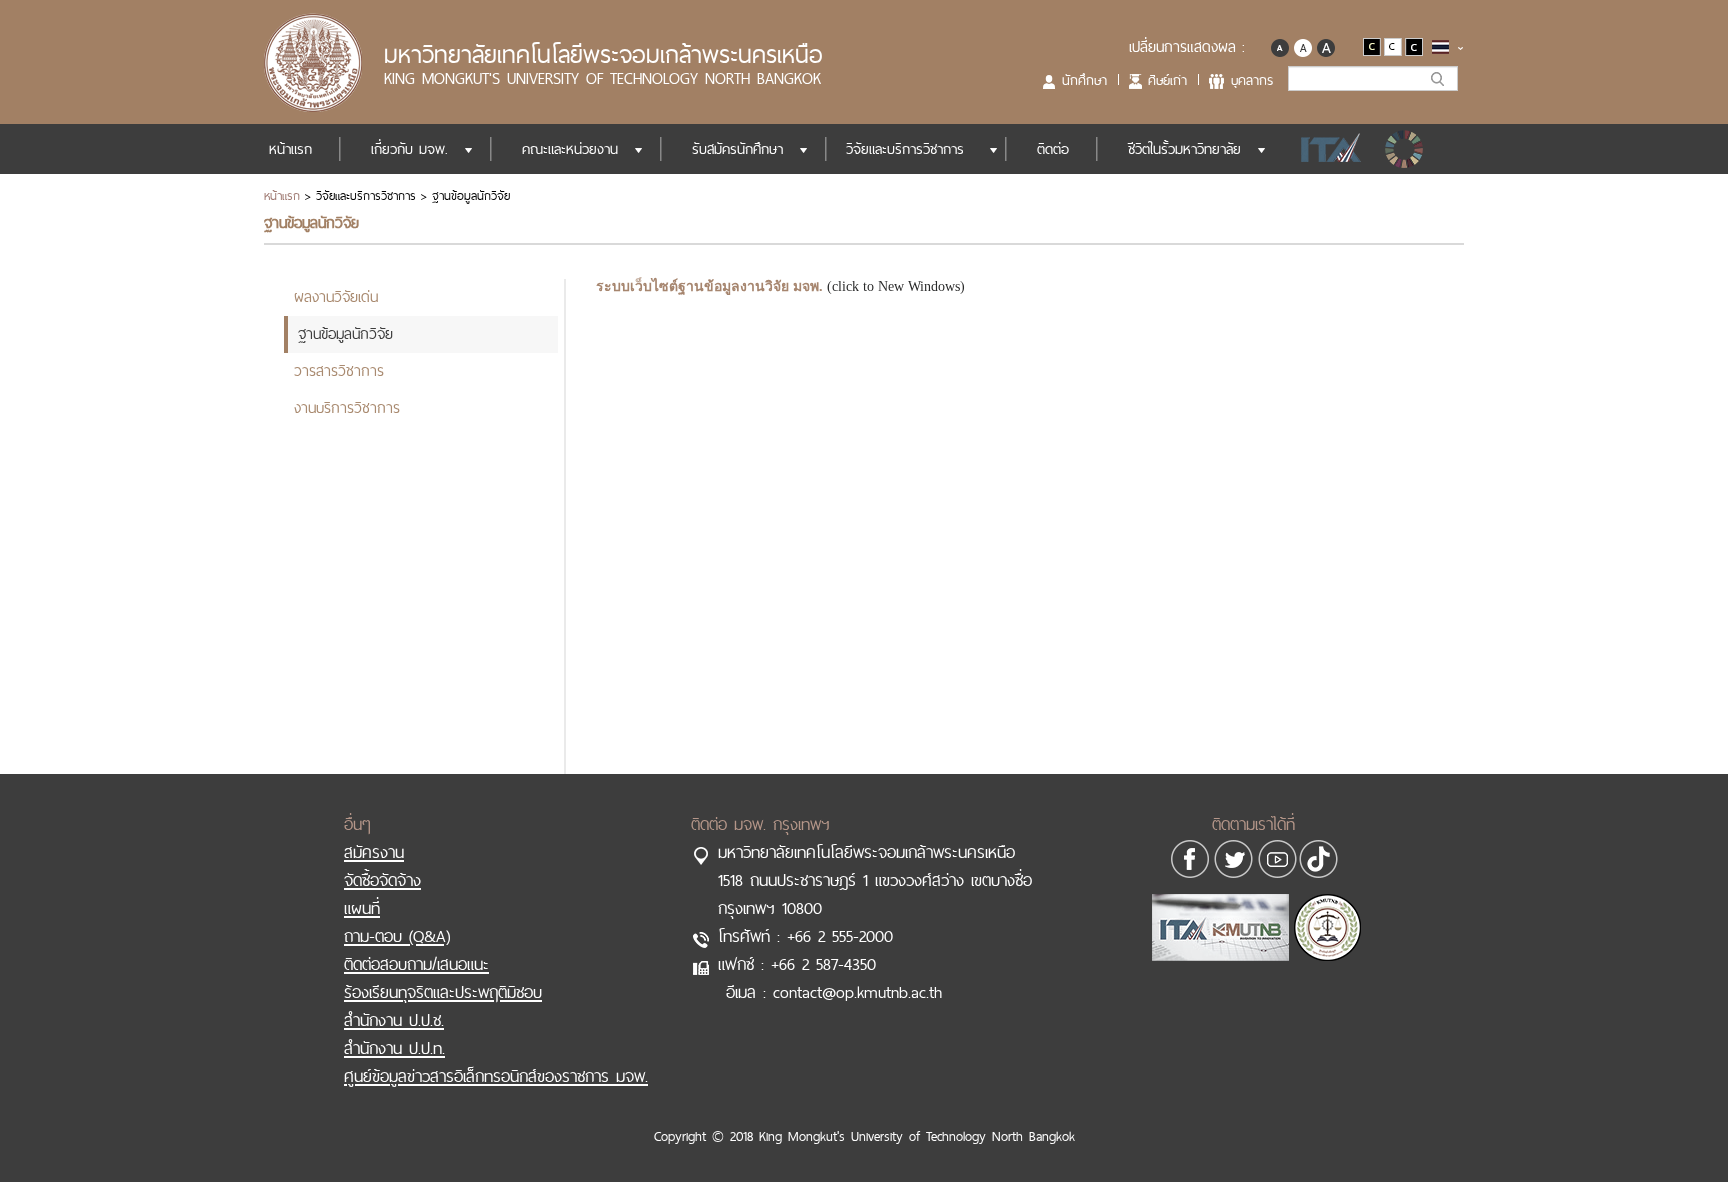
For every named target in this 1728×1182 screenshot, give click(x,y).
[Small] (1279, 45)
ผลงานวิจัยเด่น (336, 296)
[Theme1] (1373, 45)
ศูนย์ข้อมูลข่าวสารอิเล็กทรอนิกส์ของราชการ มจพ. (496, 1076)
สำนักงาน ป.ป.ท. (394, 1048)
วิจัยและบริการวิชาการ (905, 149)
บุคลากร (1252, 80)
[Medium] (1302, 45)
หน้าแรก (290, 149)
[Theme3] (1414, 45)
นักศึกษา (1084, 80)
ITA (1325, 149)
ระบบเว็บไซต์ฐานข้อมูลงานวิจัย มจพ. (709, 286)
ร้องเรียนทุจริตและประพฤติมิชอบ (443, 992)
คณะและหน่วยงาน (570, 149)
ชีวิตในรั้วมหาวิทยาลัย (1184, 149)
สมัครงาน (374, 852)
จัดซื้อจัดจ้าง (382, 880)
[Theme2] (1394, 45)
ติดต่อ (1053, 149)
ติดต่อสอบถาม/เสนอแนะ (416, 964)
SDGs (1406, 149)
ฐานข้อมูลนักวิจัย (345, 333)
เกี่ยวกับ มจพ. (409, 149)
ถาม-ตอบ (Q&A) (397, 936)
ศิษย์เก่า (1167, 80)
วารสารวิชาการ (339, 370)
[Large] (1325, 45)
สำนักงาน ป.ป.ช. (394, 1020)
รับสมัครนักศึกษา (737, 149)
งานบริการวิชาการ (347, 407)
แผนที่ (362, 908)
